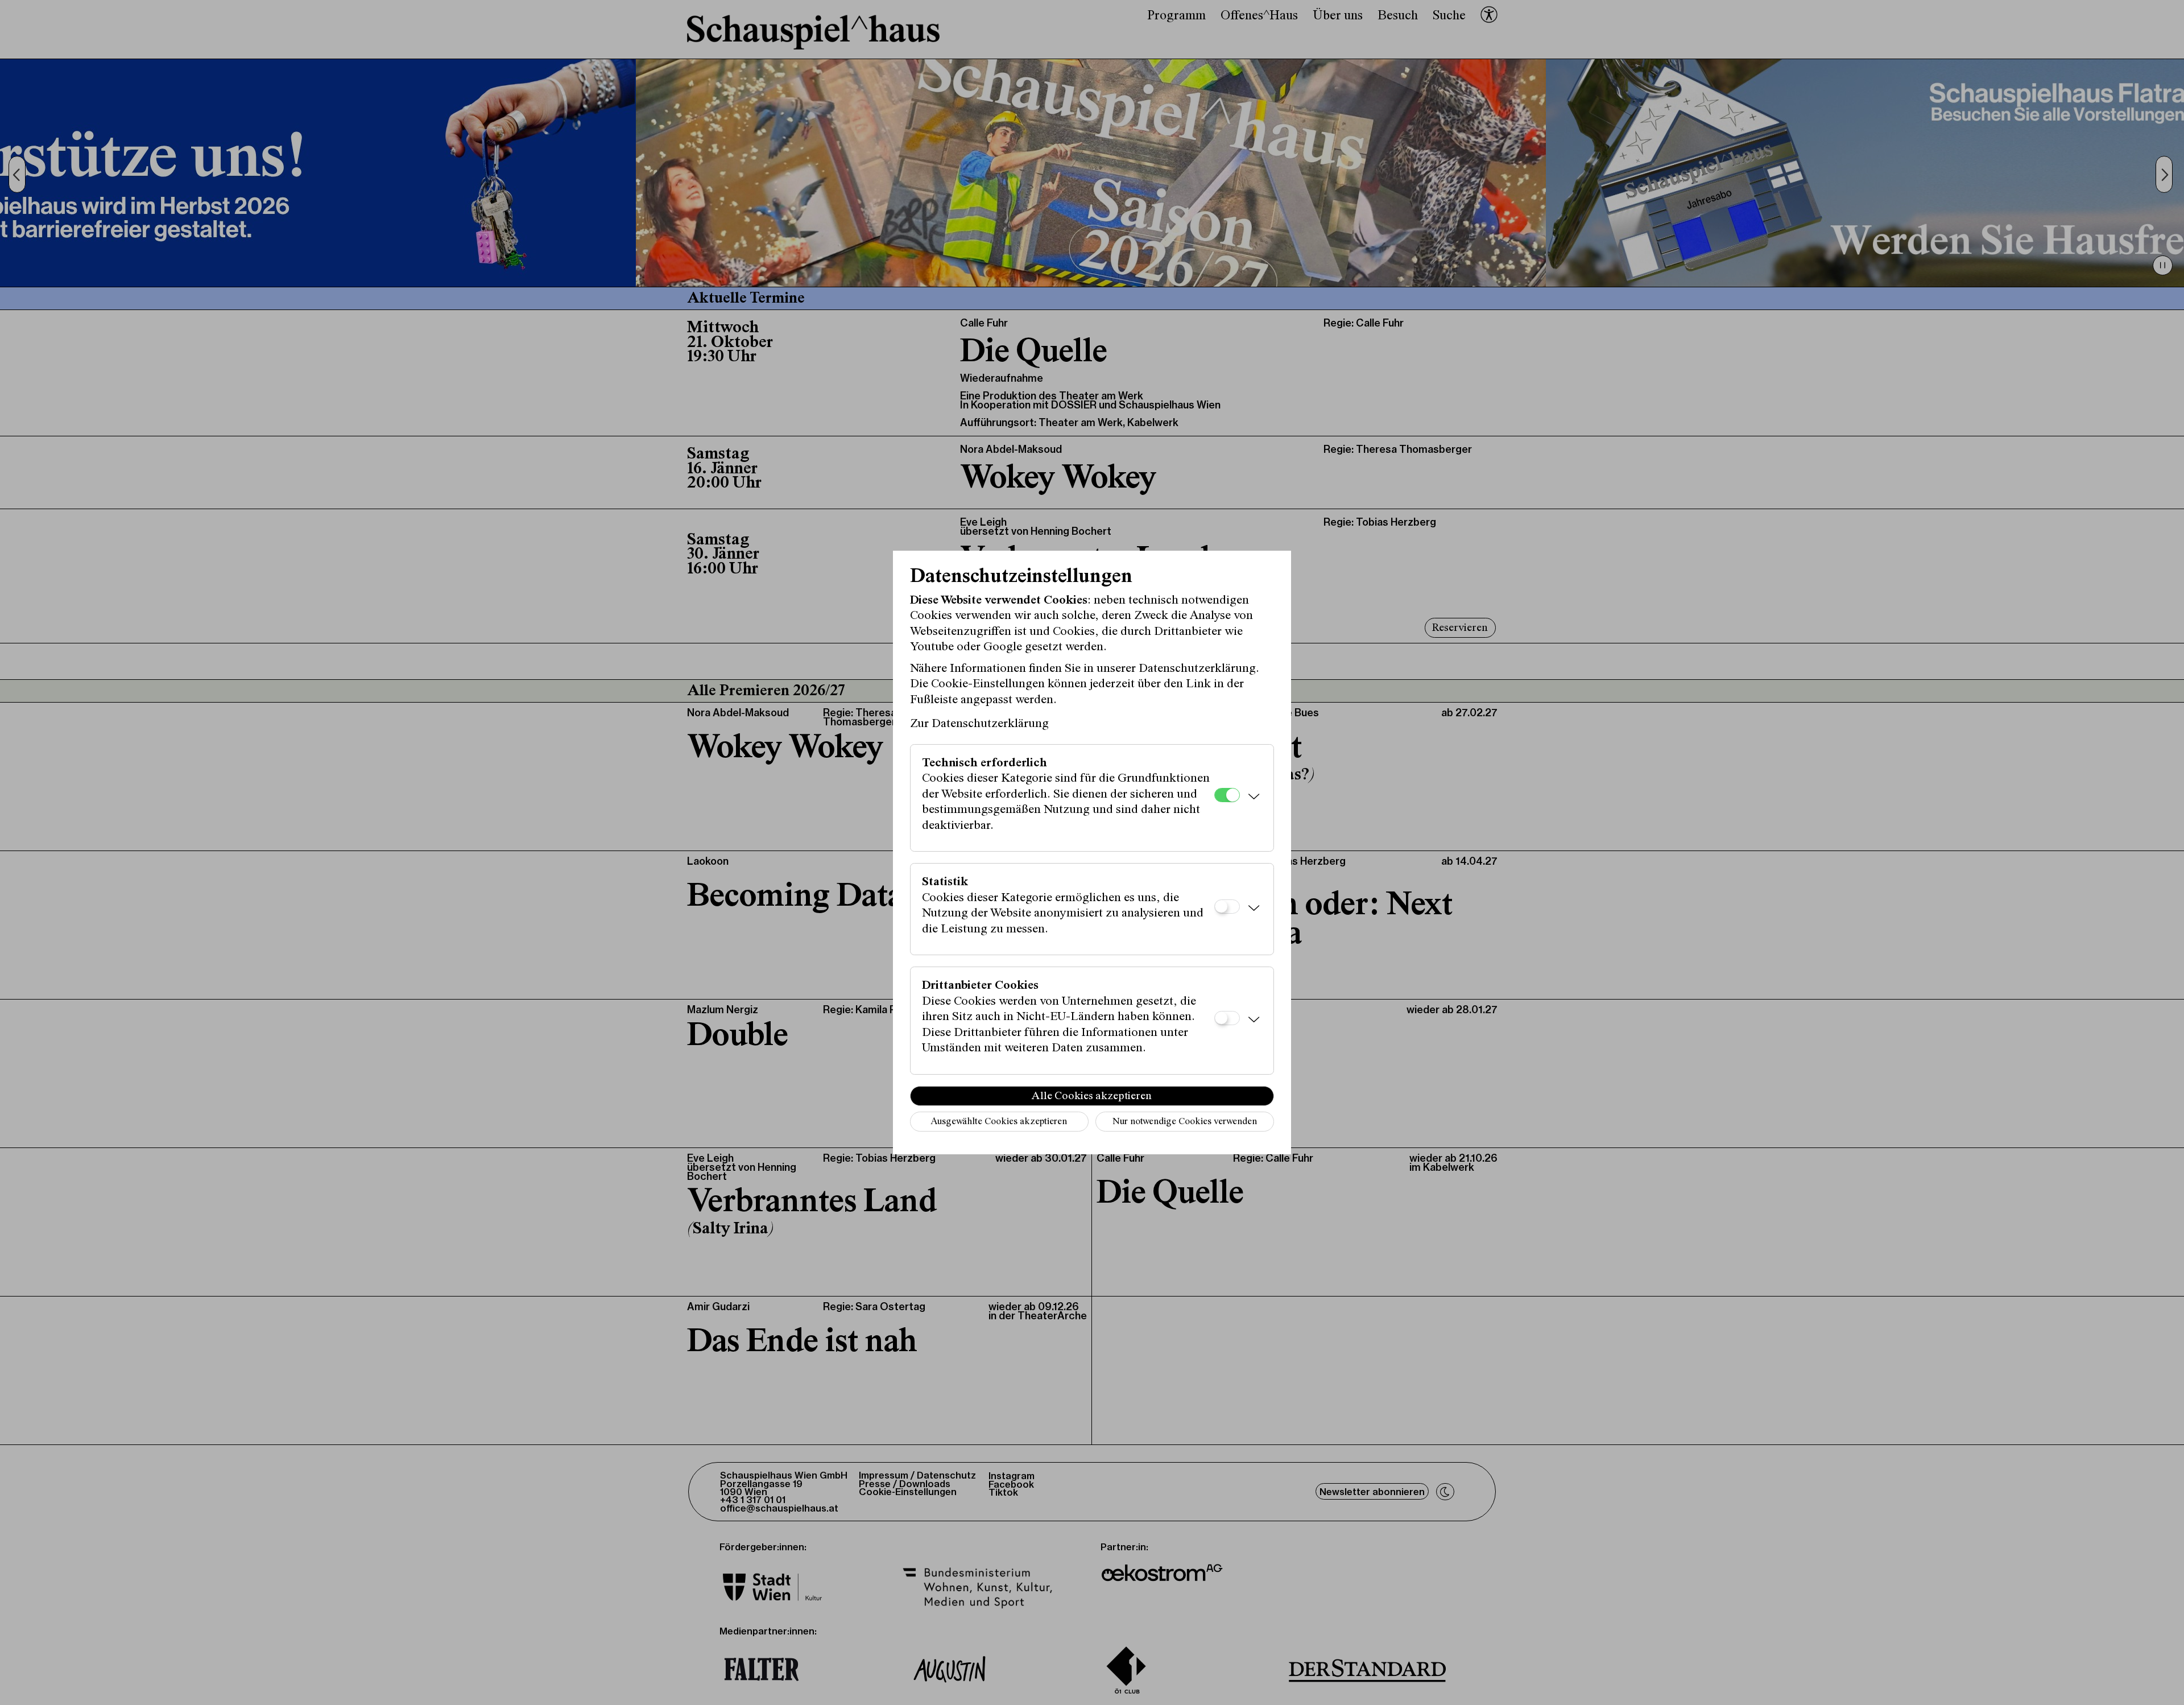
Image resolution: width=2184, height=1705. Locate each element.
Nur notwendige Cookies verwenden (1185, 1122)
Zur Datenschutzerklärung (979, 724)
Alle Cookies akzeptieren (1092, 1096)
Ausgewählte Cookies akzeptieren (999, 1122)
